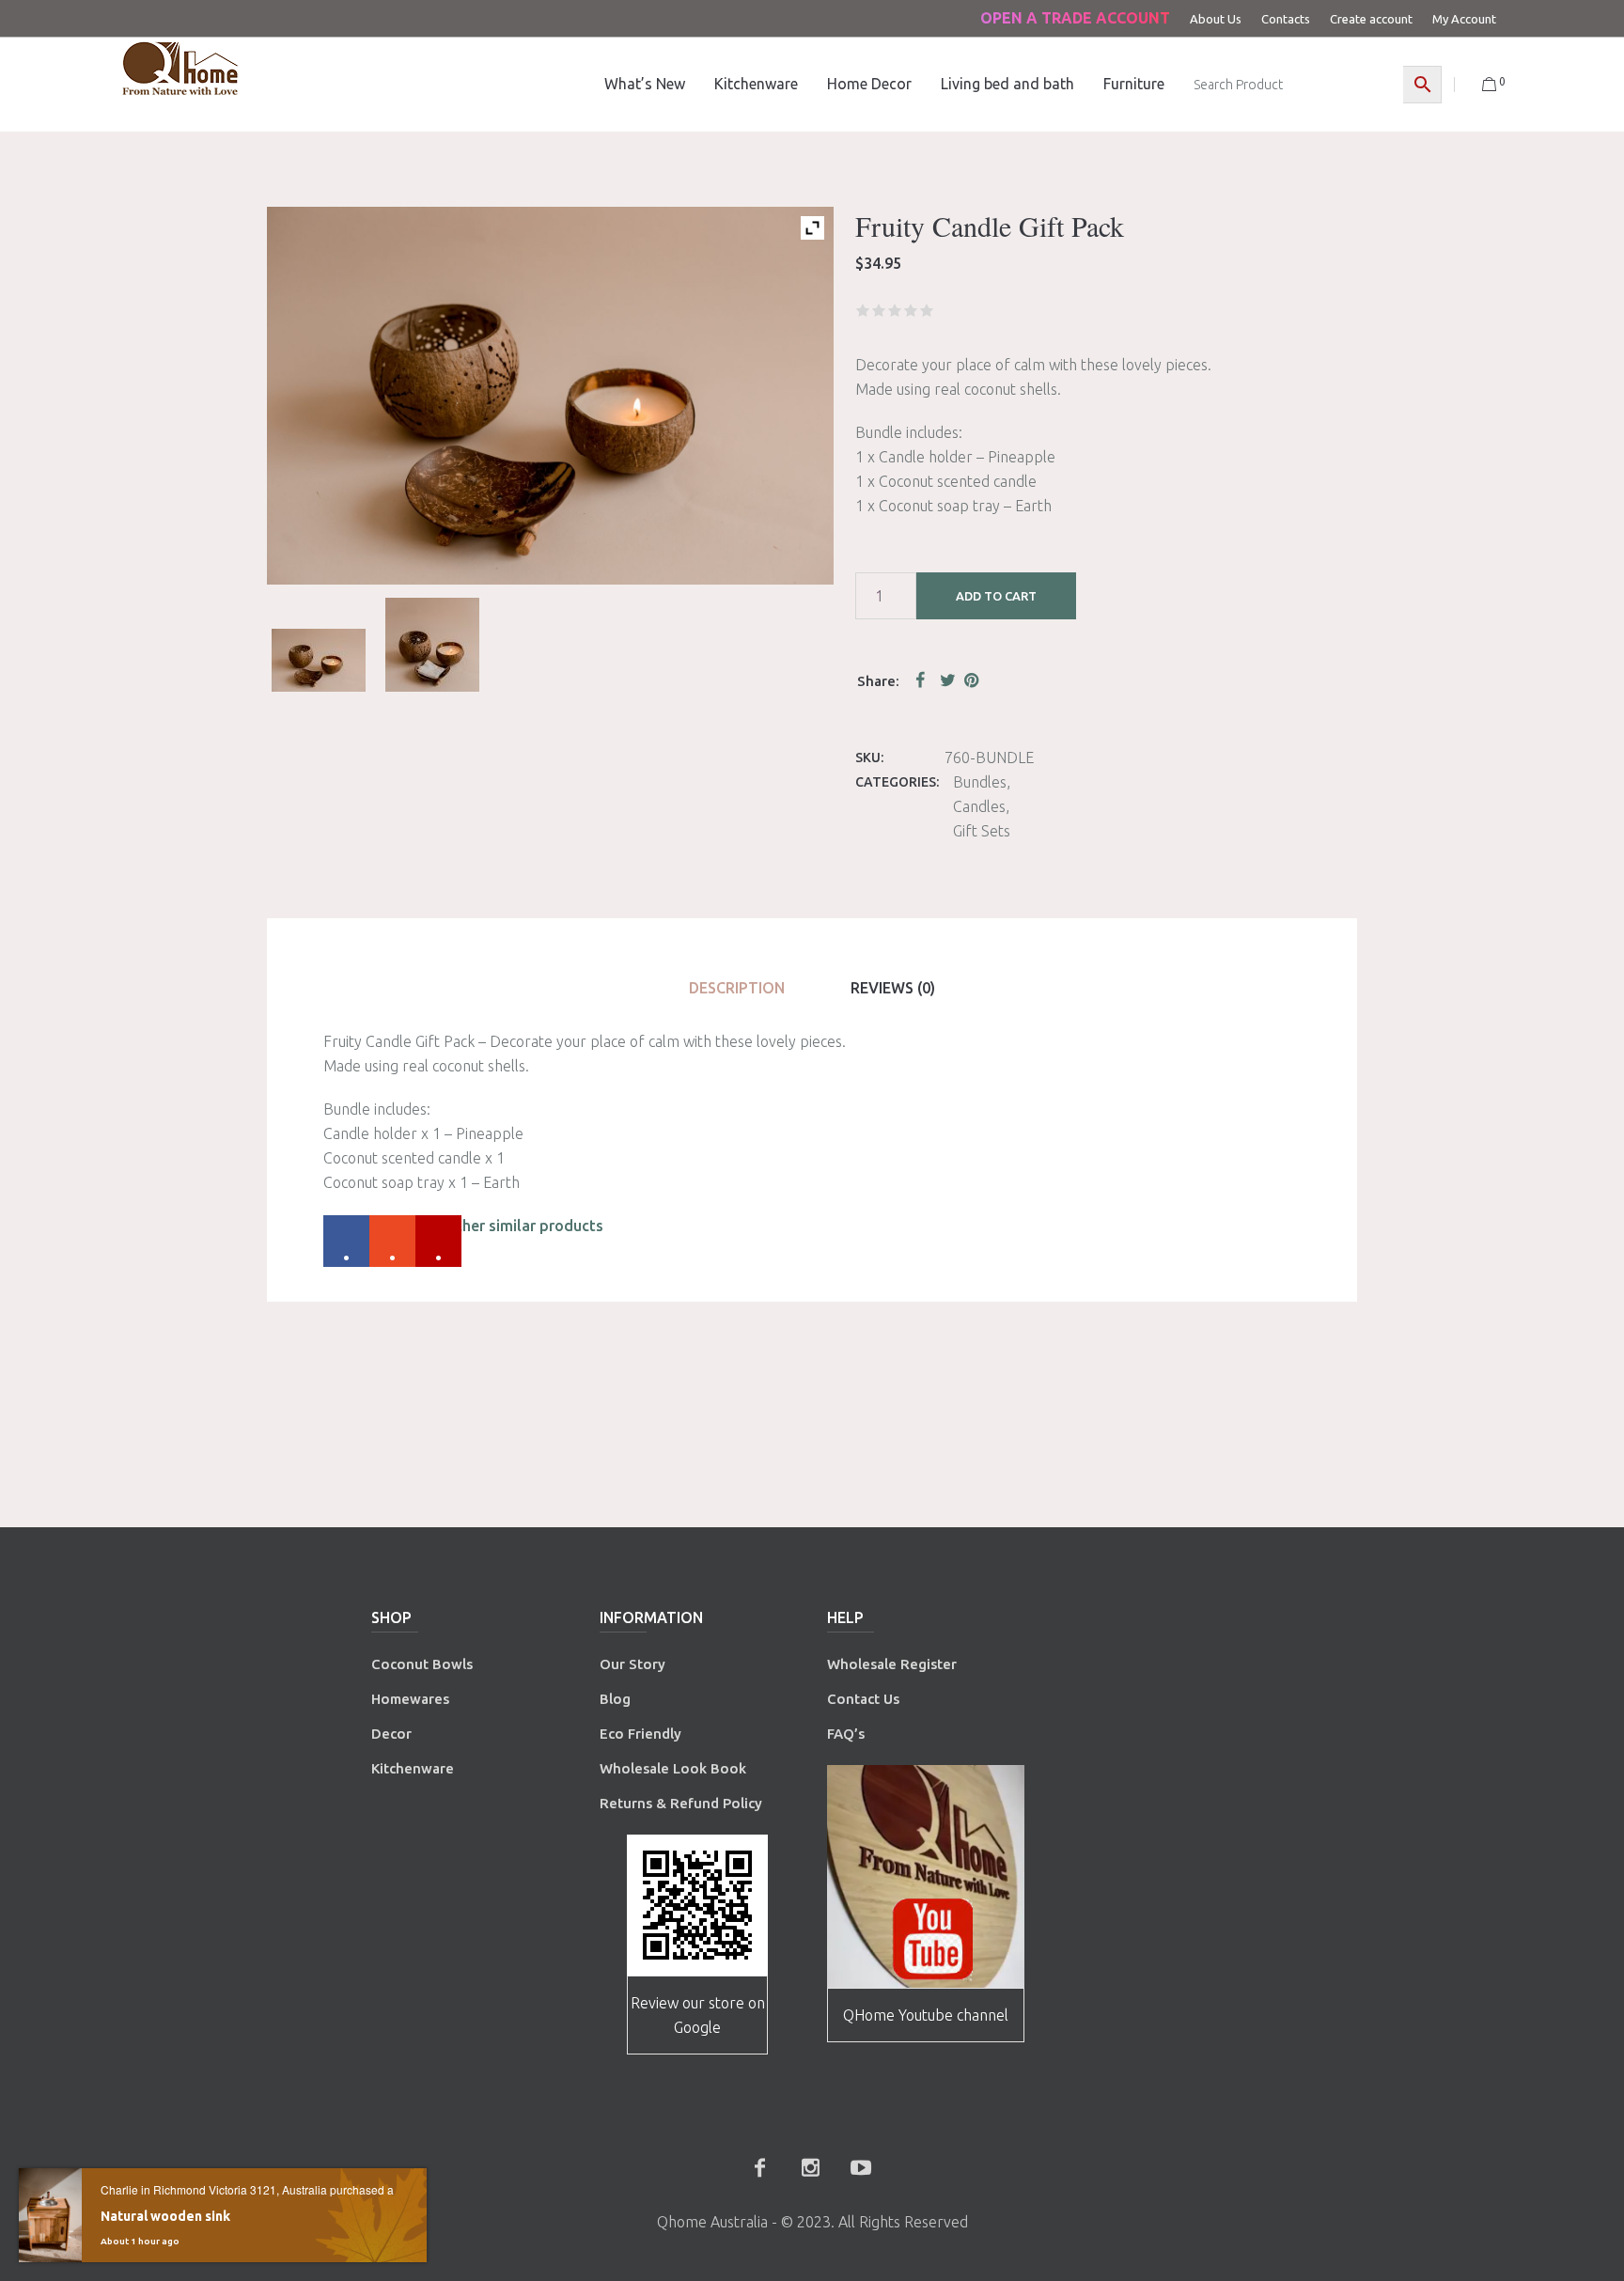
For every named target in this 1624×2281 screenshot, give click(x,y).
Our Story (632, 1664)
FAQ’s (846, 1734)
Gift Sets (982, 831)
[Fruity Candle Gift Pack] (319, 660)
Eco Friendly (642, 1734)
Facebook (924, 680)
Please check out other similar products (463, 1226)
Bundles (980, 782)
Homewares (410, 1699)
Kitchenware (413, 1768)
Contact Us (865, 1699)
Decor (391, 1734)
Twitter (948, 680)
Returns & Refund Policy (681, 1803)
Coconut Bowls (422, 1664)
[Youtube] (861, 2167)
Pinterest (973, 680)
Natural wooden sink (165, 2216)
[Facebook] (759, 2167)
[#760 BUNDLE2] (432, 645)
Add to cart (996, 596)
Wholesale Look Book (673, 1768)
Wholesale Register (892, 1664)
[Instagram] (810, 2167)
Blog (615, 1699)
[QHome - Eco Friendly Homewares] (180, 68)
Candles (979, 806)
